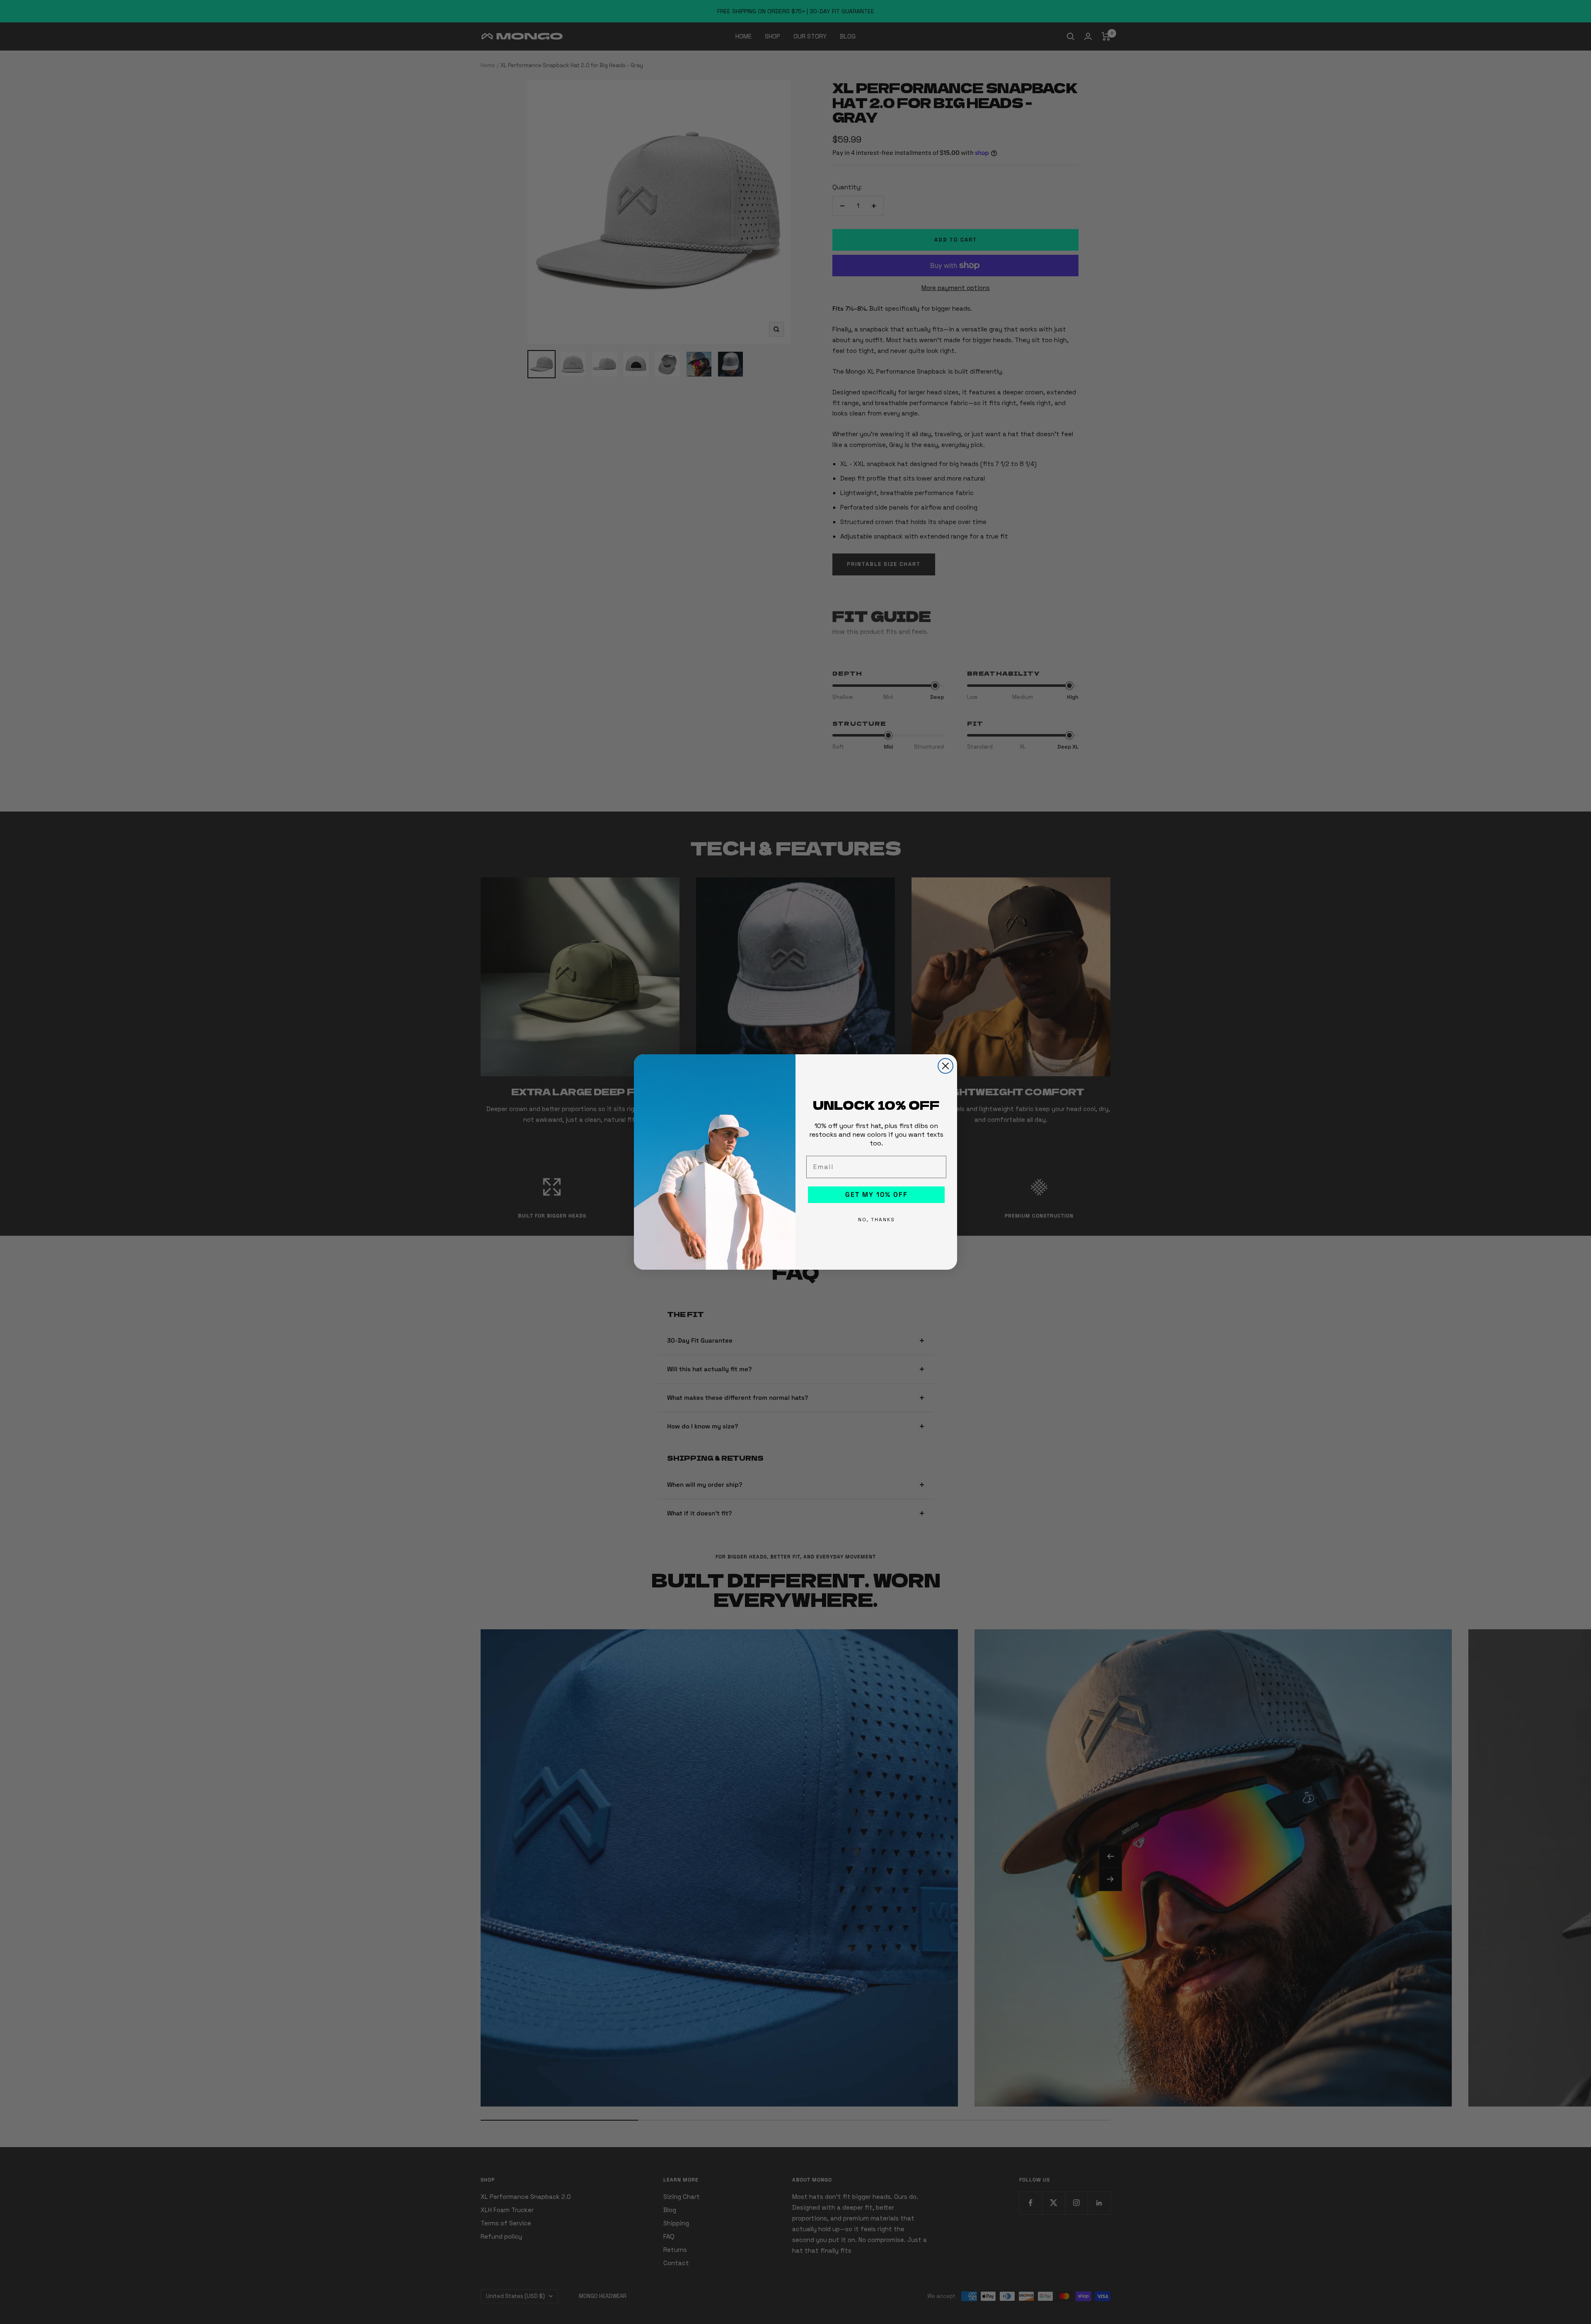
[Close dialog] (945, 1066)
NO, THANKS (877, 1220)
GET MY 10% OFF (877, 1195)
